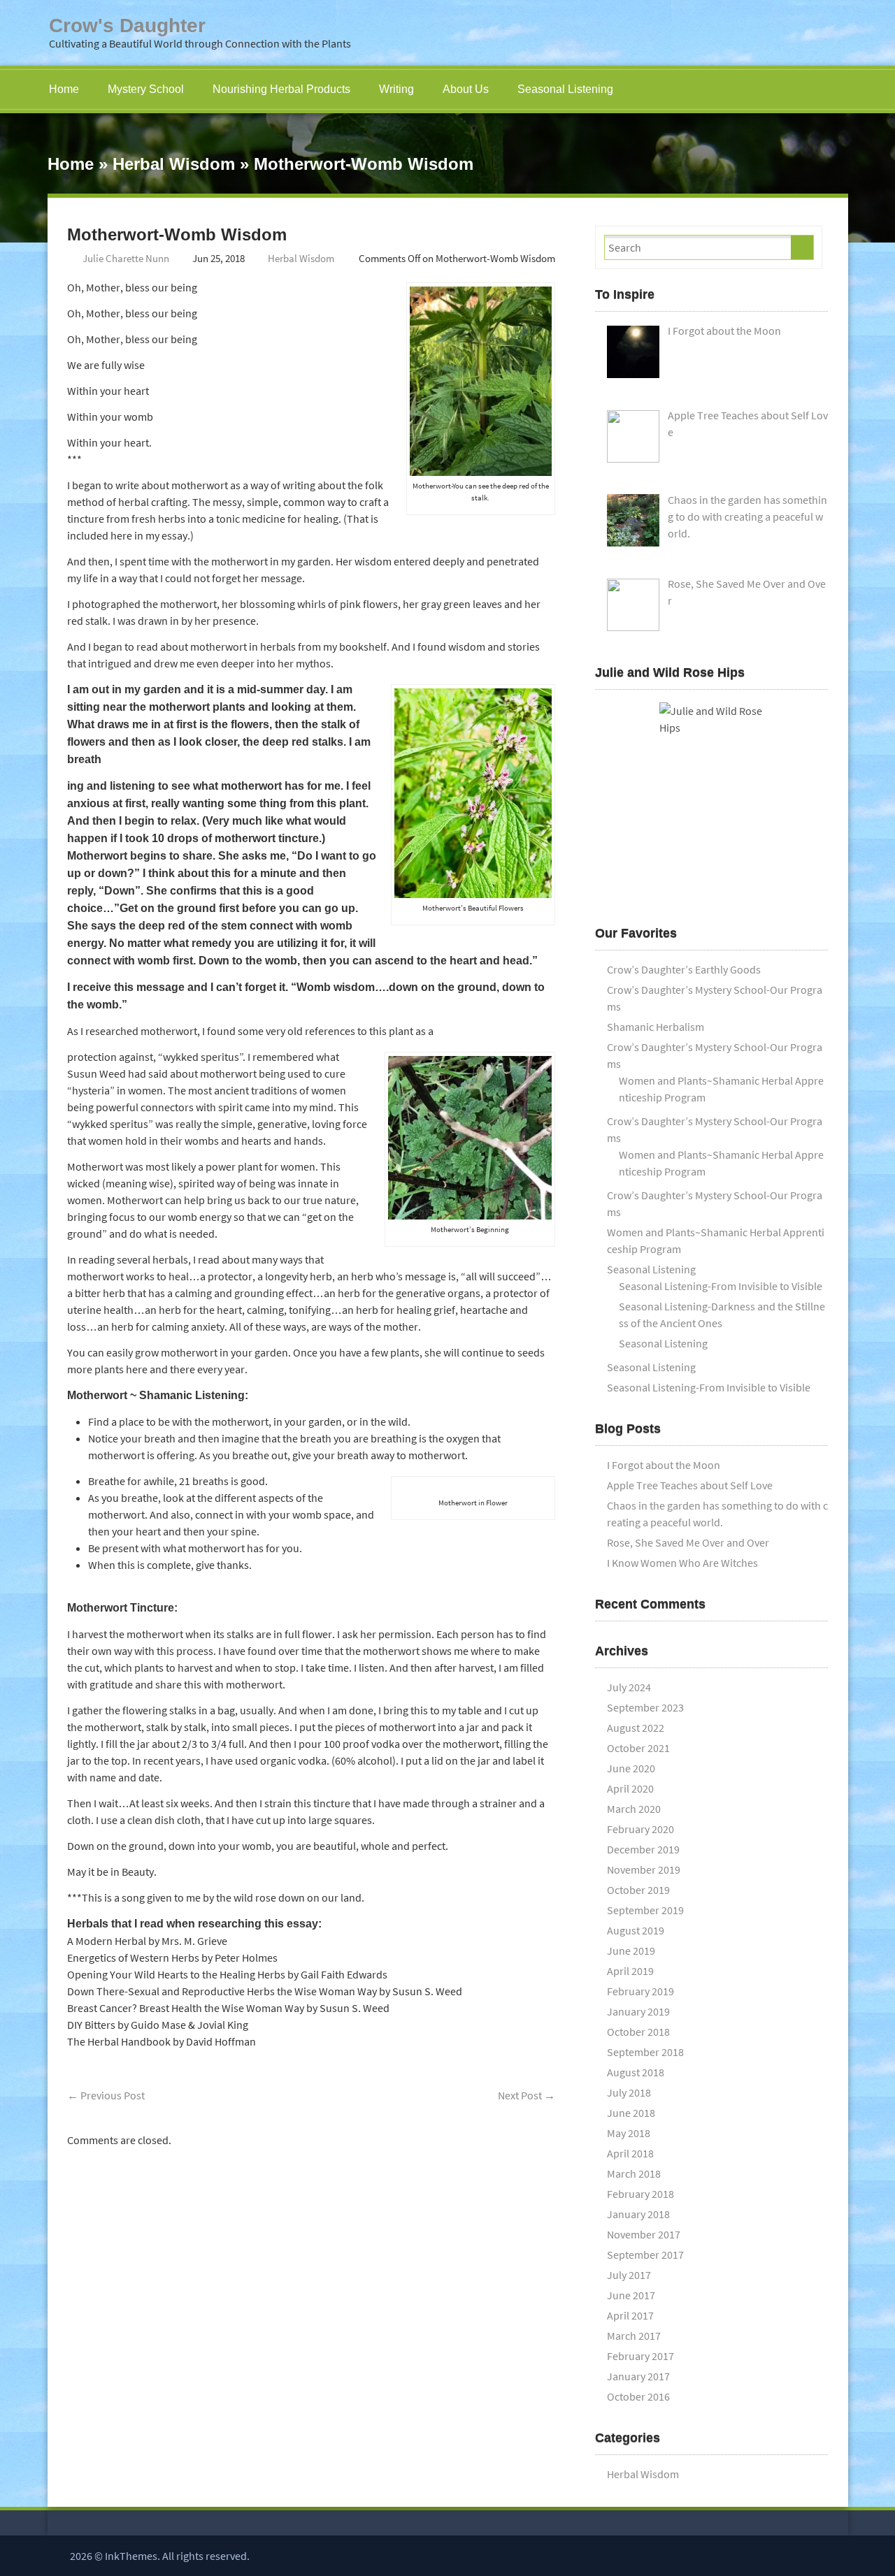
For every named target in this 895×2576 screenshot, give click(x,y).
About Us (466, 89)
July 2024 (629, 1687)
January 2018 (638, 2214)
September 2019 (645, 1910)
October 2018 (638, 2032)
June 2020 (631, 1768)
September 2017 (645, 2255)
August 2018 (636, 2072)
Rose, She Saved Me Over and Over (688, 1542)
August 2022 (636, 1728)
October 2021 (638, 1748)
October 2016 (638, 2396)
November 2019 (644, 1869)
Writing (396, 89)
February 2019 (640, 1991)
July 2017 (629, 2275)
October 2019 (638, 1890)
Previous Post (106, 2095)
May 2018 (629, 2133)
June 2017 (631, 2295)
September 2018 (645, 2052)
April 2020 (630, 1788)
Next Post (527, 2095)
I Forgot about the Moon (664, 1465)
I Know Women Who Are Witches (682, 1563)
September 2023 (645, 1707)
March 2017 (634, 2336)
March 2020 (634, 1809)
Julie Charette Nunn (126, 258)
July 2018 (629, 2092)
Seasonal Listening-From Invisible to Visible (721, 1286)
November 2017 (644, 2234)
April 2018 (630, 2153)
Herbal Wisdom (174, 164)
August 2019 (636, 1930)
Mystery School (146, 89)
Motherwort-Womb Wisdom (177, 234)
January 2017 (638, 2376)
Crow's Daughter (127, 26)
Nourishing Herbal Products (281, 89)
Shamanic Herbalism (656, 1027)
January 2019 (638, 2011)
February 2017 (640, 2356)
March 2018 (634, 2173)
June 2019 (631, 1951)
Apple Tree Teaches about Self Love (690, 1485)
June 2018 (631, 2113)
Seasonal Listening (565, 89)
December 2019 (643, 1849)
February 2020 (640, 1829)
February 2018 (640, 2194)
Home (64, 89)
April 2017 (630, 2315)
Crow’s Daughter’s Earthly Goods (684, 969)
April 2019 (630, 1971)
